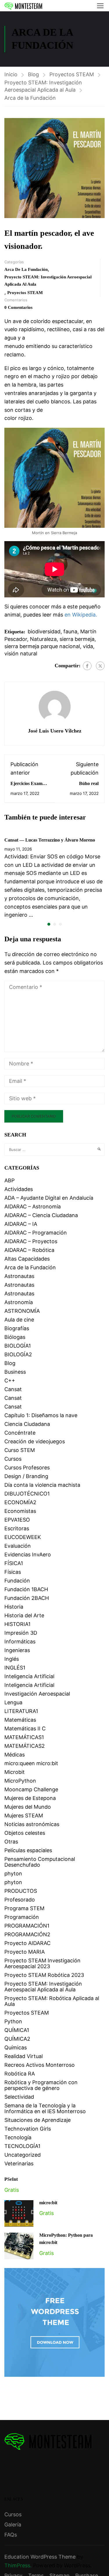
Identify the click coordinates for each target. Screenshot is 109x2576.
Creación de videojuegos (35, 1441)
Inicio (11, 74)
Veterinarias (19, 2163)
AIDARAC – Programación (36, 1233)
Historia (14, 1607)
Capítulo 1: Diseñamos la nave (41, 1415)
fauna (70, 631)
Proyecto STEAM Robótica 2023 (44, 1975)
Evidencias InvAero (28, 1555)
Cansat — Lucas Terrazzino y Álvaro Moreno (50, 840)
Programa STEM (24, 1908)
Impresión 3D (21, 1633)
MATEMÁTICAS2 (25, 1746)
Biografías (17, 1328)
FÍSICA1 (14, 1563)
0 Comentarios (18, 307)
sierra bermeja (77, 639)
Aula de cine (19, 1320)
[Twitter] (100, 666)
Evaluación (18, 1546)
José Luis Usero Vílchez (55, 731)
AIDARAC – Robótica (29, 1250)
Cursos (13, 1459)
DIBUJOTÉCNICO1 (27, 1494)
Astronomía (19, 1302)
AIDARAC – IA (21, 1224)
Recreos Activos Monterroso (40, 2065)
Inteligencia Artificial (29, 1676)
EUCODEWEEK (23, 1537)
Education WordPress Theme (40, 2557)
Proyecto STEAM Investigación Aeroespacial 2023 (42, 1963)
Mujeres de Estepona (30, 1798)
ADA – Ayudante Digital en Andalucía (49, 1198)
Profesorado (20, 1900)
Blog (33, 74)
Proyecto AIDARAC (27, 1943)
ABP (9, 1180)
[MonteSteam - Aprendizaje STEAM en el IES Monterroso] (23, 6)
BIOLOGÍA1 (18, 1346)
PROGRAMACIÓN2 (27, 1934)
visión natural (21, 653)
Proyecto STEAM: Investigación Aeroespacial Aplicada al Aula (43, 86)
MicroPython (20, 1781)
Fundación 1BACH (26, 1589)
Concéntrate (20, 1433)
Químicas (16, 2047)
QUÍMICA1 (17, 2030)
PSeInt (11, 2179)
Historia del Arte (24, 1615)
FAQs (11, 2535)
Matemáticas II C (25, 1728)
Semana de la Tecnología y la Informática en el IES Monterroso (45, 2108)
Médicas (15, 1755)
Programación (22, 1917)
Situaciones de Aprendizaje (37, 2120)
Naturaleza (43, 639)
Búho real (89, 783)
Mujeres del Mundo (28, 1807)
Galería (13, 2525)
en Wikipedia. (81, 615)
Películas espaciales (28, 1850)
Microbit (15, 1772)
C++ (10, 1381)
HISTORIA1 (17, 1624)
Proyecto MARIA (25, 1952)
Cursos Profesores (27, 1468)
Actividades (19, 1189)
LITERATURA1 (21, 1711)
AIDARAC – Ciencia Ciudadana (41, 1215)
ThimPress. (18, 2565)
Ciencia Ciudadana (27, 1424)
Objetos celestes (25, 1833)
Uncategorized (23, 2155)
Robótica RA (20, 2074)
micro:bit (48, 2203)
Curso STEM (20, 1450)
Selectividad (19, 2097)
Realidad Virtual (24, 2056)
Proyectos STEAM (72, 74)
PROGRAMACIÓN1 (27, 1926)
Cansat (13, 1389)
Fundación (17, 1581)
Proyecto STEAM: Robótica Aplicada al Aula (52, 2001)
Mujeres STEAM (24, 1815)
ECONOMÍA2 (20, 1502)
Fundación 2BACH (27, 1598)
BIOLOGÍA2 (18, 1354)
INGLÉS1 (15, 1668)
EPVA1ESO (17, 1520)
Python (13, 2021)
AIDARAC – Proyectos (31, 1241)
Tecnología (18, 2137)
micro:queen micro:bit (31, 1763)
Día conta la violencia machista (42, 1485)
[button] (49, 924)
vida (88, 646)
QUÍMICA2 (17, 2039)
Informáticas (20, 1642)
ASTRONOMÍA (22, 1311)
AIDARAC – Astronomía (33, 1207)
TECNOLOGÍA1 (22, 2146)
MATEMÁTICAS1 (24, 1737)
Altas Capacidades (27, 1259)
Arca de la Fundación (30, 98)
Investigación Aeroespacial (37, 1694)
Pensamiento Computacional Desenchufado (40, 1862)
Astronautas (19, 1276)
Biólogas (15, 1337)
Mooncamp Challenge (31, 1789)
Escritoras (17, 1528)
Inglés (12, 1659)
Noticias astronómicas (32, 1824)
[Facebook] (87, 666)
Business (15, 1372)
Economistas (20, 1511)
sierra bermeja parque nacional (42, 646)
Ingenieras (17, 1650)
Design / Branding (26, 1476)
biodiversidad (44, 631)
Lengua (13, 1702)
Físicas (13, 1572)
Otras (11, 1842)
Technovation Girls (28, 2129)
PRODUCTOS (21, 1891)
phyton (13, 1873)
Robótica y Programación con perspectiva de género (41, 2085)
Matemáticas (20, 1720)
